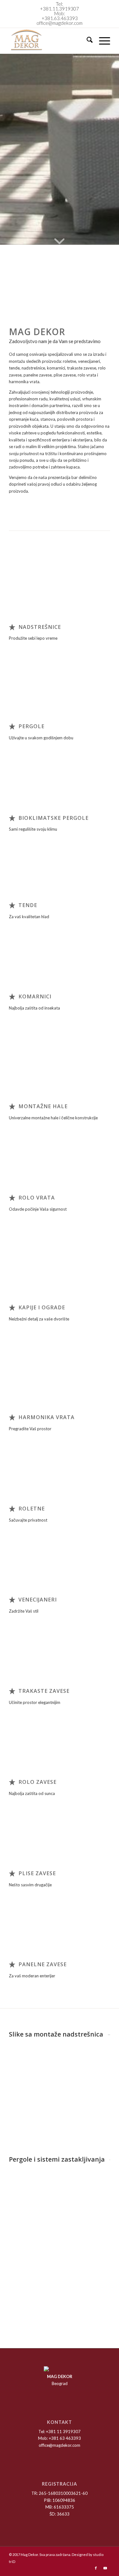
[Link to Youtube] (105, 2568)
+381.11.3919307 (60, 9)
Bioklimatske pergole (53, 818)
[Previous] (23, 294)
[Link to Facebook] (96, 2568)
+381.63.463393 (60, 18)
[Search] (86, 41)
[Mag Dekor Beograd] (49, 41)
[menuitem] (86, 41)
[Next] (96, 294)
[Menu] (101, 41)
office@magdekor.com (60, 23)
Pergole (31, 726)
